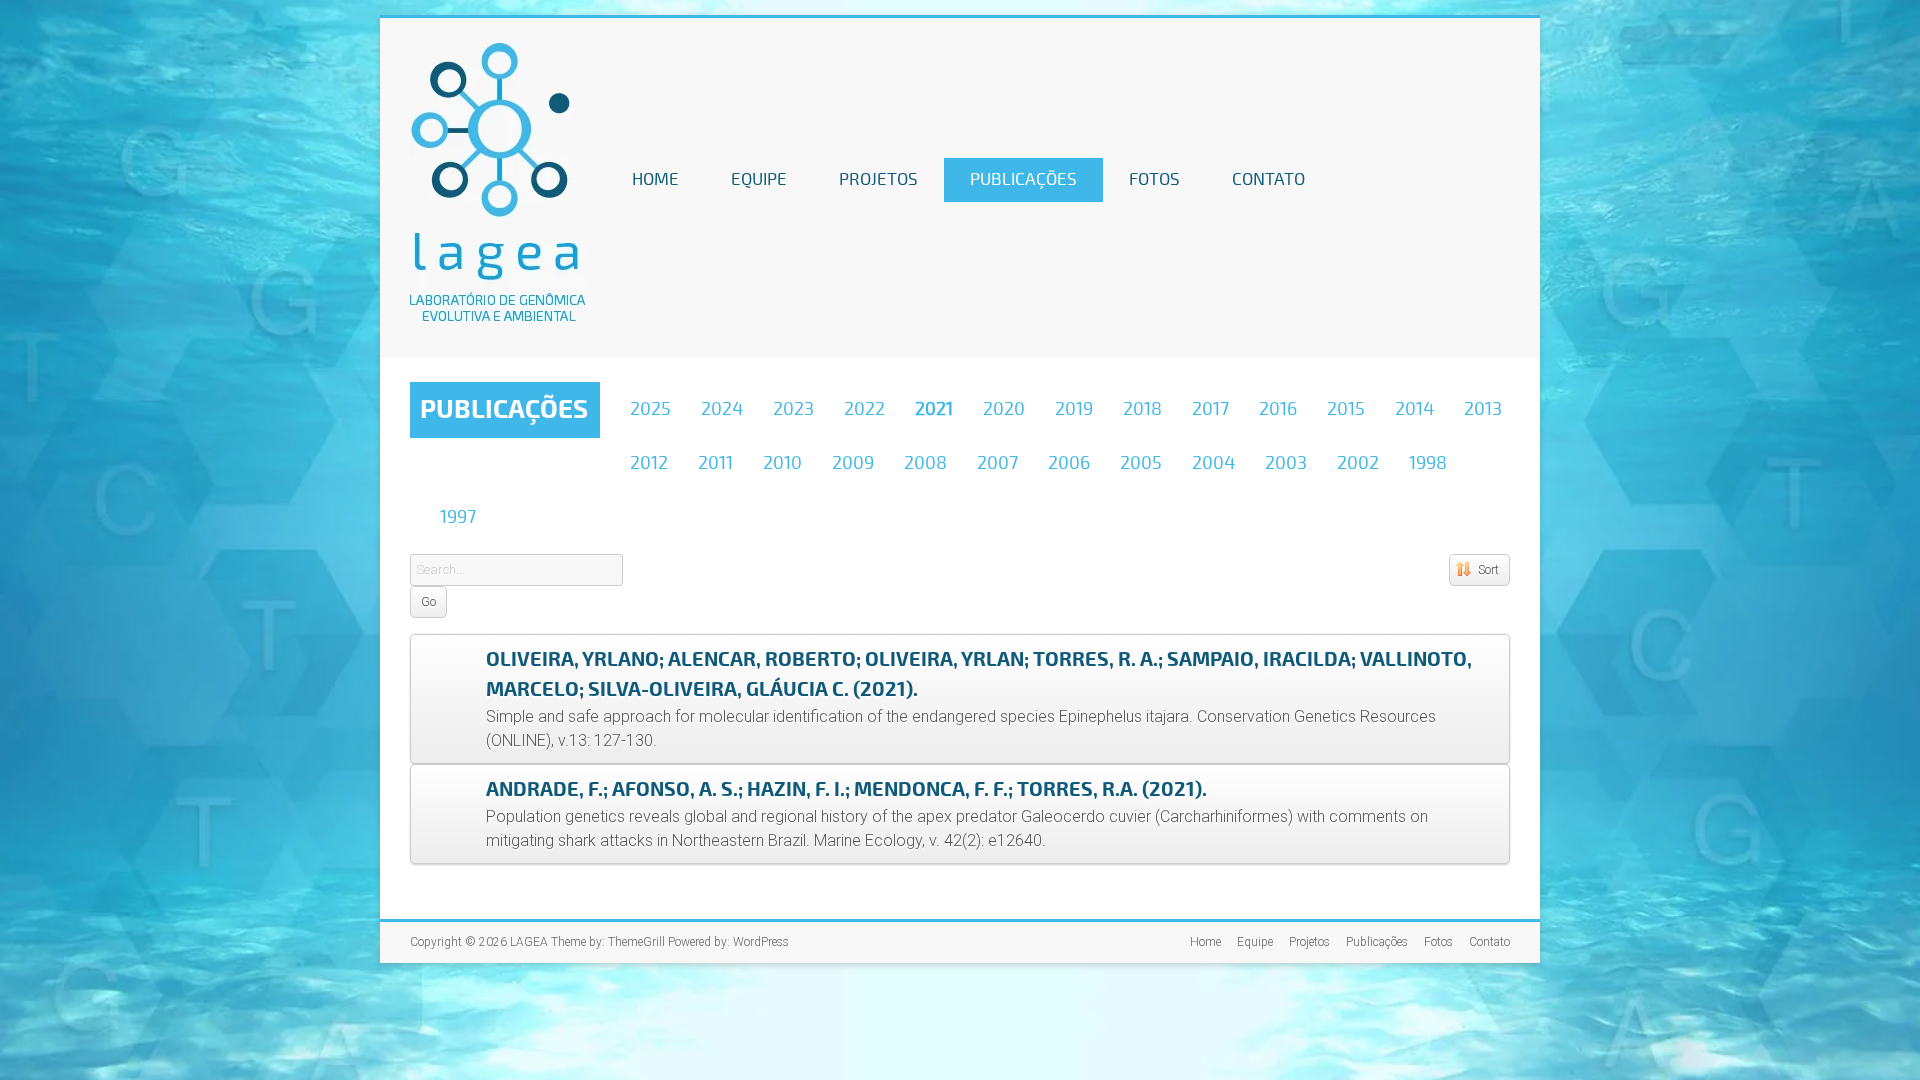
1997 (458, 517)
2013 (1483, 409)
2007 (997, 463)
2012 (649, 463)
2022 (864, 409)
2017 (1210, 409)
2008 (925, 463)
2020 (1004, 409)
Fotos (1154, 179)
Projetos (878, 179)
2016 (1278, 409)
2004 (1213, 463)
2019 (1074, 409)
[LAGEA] (498, 52)
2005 (1141, 463)
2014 (1414, 409)
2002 (1358, 463)
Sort (1488, 570)
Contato (1268, 179)
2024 (722, 409)
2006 (1069, 463)
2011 (715, 463)
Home (655, 179)
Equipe (759, 179)
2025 (650, 409)
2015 (1346, 409)
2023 (793, 409)
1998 (1428, 463)
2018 (1142, 409)
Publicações (1023, 179)
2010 (782, 463)
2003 (1286, 463)
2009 (853, 463)
